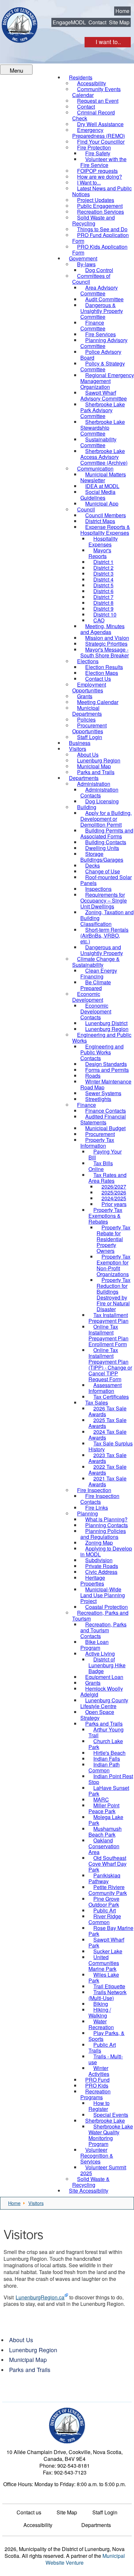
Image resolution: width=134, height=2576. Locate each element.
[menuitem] (96, 92)
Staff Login (105, 2512)
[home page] (20, 25)
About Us (21, 2340)
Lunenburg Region (33, 2350)
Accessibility (38, 2525)
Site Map (119, 22)
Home (122, 11)
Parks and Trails (30, 2370)
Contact (97, 22)
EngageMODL (69, 22)
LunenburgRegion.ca (40, 2297)
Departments (96, 2525)
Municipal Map (28, 2360)
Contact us (29, 2512)
